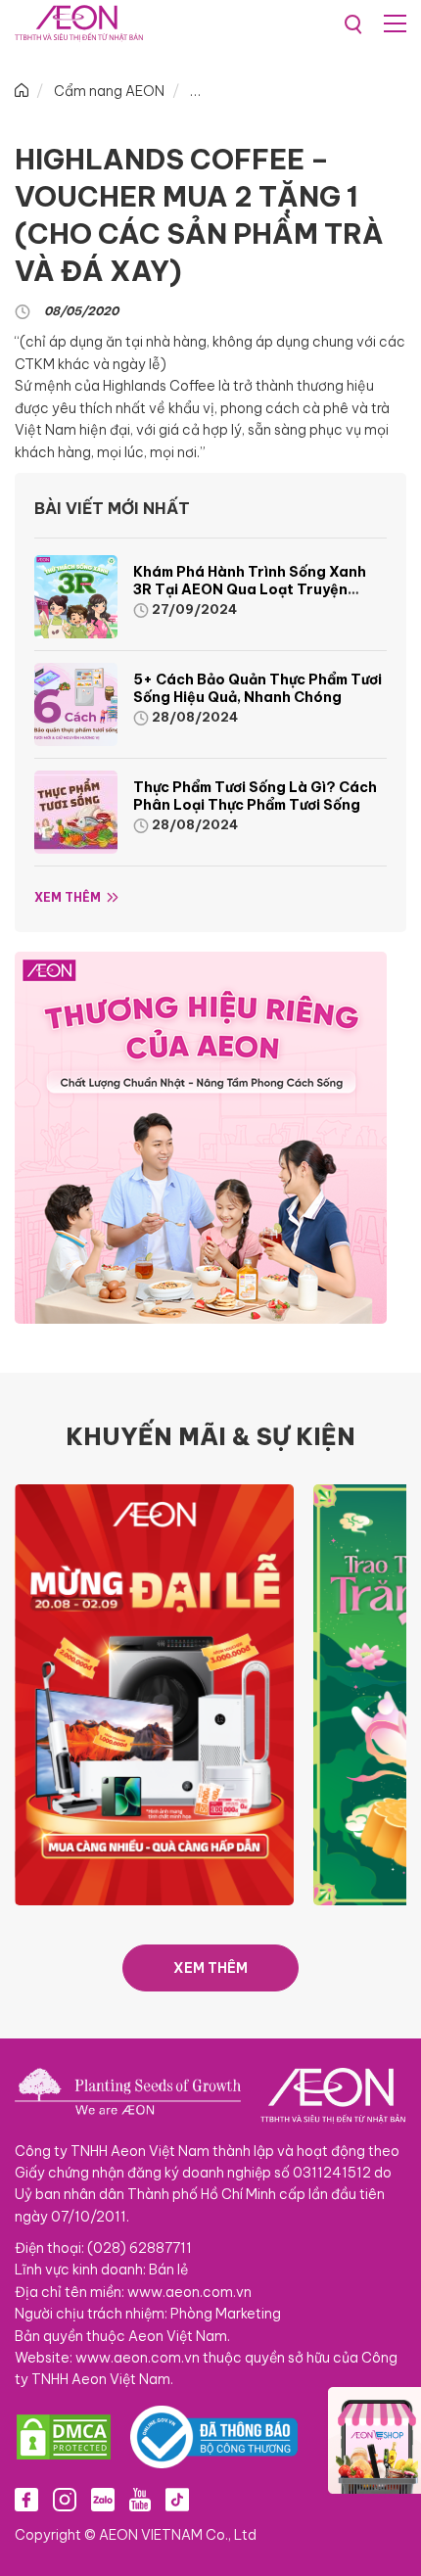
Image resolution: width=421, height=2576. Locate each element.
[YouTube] (140, 2500)
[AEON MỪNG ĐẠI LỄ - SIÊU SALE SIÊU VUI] (154, 1694)
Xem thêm (68, 897)
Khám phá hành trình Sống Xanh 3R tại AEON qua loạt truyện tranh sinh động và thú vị (250, 589)
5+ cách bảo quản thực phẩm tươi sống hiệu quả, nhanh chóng (257, 688)
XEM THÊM (210, 1968)
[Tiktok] (177, 2500)
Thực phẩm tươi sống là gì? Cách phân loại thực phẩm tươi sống (255, 796)
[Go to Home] (22, 91)
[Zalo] (103, 2500)
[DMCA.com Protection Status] (64, 2437)
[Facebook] (26, 2500)
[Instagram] (65, 2500)
